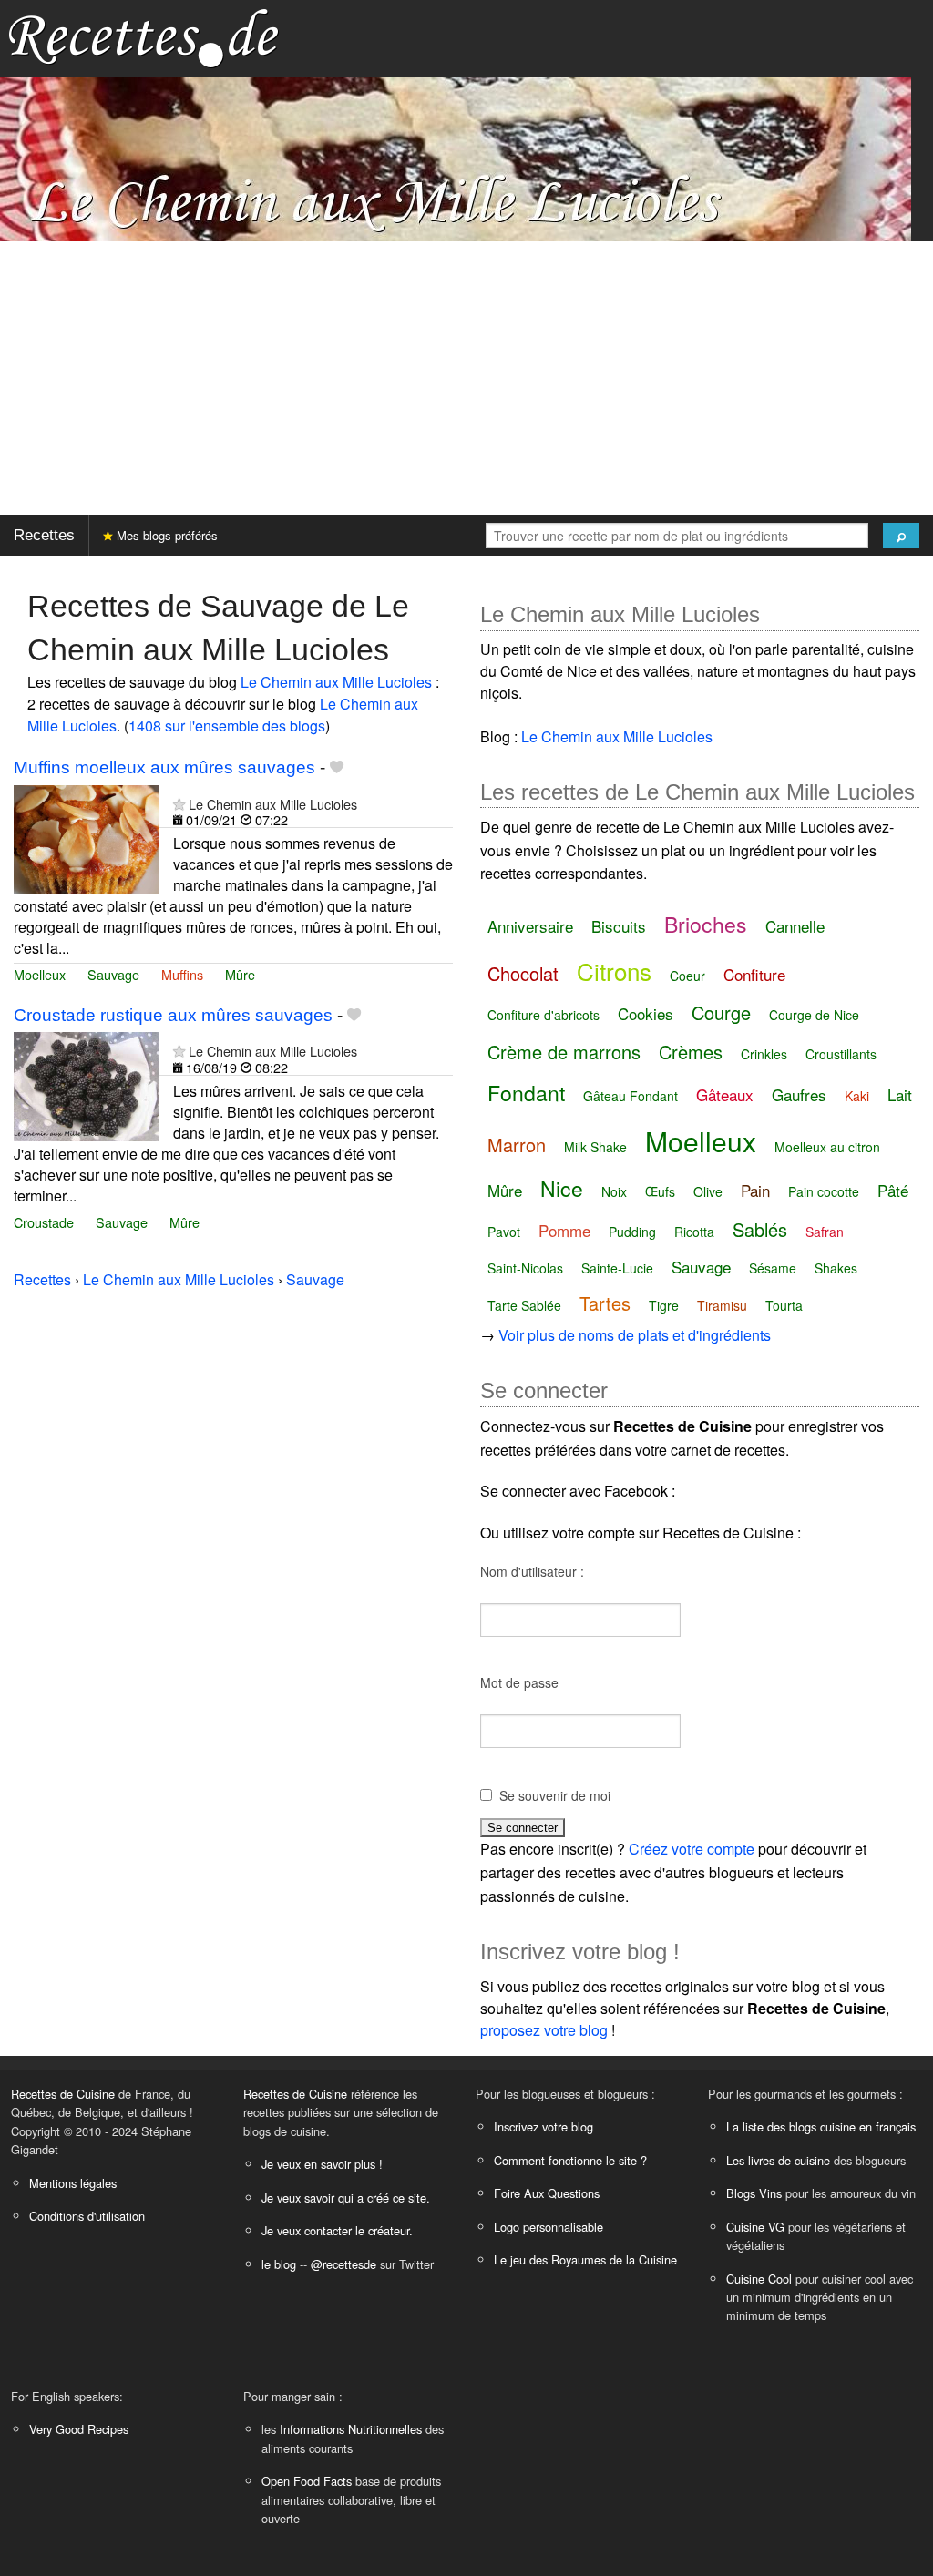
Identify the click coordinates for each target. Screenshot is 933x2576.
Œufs (660, 1191)
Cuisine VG (755, 2227)
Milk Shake (595, 1147)
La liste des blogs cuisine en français (821, 2126)
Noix (614, 1191)
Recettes (44, 535)
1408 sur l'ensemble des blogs (227, 726)
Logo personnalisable (549, 2227)
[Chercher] (901, 536)
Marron (517, 1145)
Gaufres (799, 1094)
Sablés (760, 1229)
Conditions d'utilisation (87, 2216)
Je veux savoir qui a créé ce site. (346, 2198)
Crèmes (691, 1052)
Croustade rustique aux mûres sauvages (173, 1015)
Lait (900, 1094)
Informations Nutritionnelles (351, 2429)
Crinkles (764, 1054)
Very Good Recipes (79, 2429)
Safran (825, 1232)
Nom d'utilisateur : (532, 1571)
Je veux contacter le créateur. (337, 2230)
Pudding (632, 1232)
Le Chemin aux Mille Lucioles (336, 682)
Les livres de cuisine (778, 2160)
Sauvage (113, 974)
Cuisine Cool (759, 2279)
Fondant (526, 1093)
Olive (708, 1191)
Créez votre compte (692, 1849)
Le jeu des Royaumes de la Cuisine (585, 2259)
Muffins (182, 974)
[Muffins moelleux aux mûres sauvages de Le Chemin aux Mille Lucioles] (87, 838)
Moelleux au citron (827, 1147)
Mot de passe (519, 1682)
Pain (755, 1190)
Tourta (784, 1305)
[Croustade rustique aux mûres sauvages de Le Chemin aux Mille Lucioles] (87, 1085)
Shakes (836, 1268)
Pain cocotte (824, 1191)
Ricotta (694, 1232)
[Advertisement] (466, 378)
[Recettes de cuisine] (144, 37)
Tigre (664, 1305)
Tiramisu (722, 1305)
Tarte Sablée (524, 1305)
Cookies (646, 1013)
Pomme (564, 1230)
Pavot (504, 1232)
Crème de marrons (564, 1052)
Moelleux (40, 974)
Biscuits (619, 926)
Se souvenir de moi (555, 1795)
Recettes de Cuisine (63, 2094)
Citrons (614, 971)
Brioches (706, 924)
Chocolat (523, 973)
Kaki (857, 1096)
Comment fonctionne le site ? (570, 2160)
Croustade (44, 1222)
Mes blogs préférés (165, 535)
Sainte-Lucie (617, 1268)
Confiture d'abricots (543, 1015)
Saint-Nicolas (525, 1268)
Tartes (605, 1303)
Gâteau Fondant (631, 1096)
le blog (279, 2264)
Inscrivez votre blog (543, 2126)
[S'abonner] (179, 804)
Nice (562, 1188)
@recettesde (343, 2264)
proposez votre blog (544, 2030)
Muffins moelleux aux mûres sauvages (164, 767)
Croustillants (841, 1054)
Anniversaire (530, 926)
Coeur (687, 976)
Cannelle (795, 926)
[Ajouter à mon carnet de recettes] (337, 767)
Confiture (754, 974)
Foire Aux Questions (547, 2193)
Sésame (773, 1268)
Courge (721, 1012)
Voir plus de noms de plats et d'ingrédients (635, 1335)
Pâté (893, 1190)
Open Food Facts (307, 2481)
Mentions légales (73, 2183)
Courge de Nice (814, 1015)
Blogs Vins (754, 2193)
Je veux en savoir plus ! (322, 2164)
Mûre (240, 974)
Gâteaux (725, 1094)
